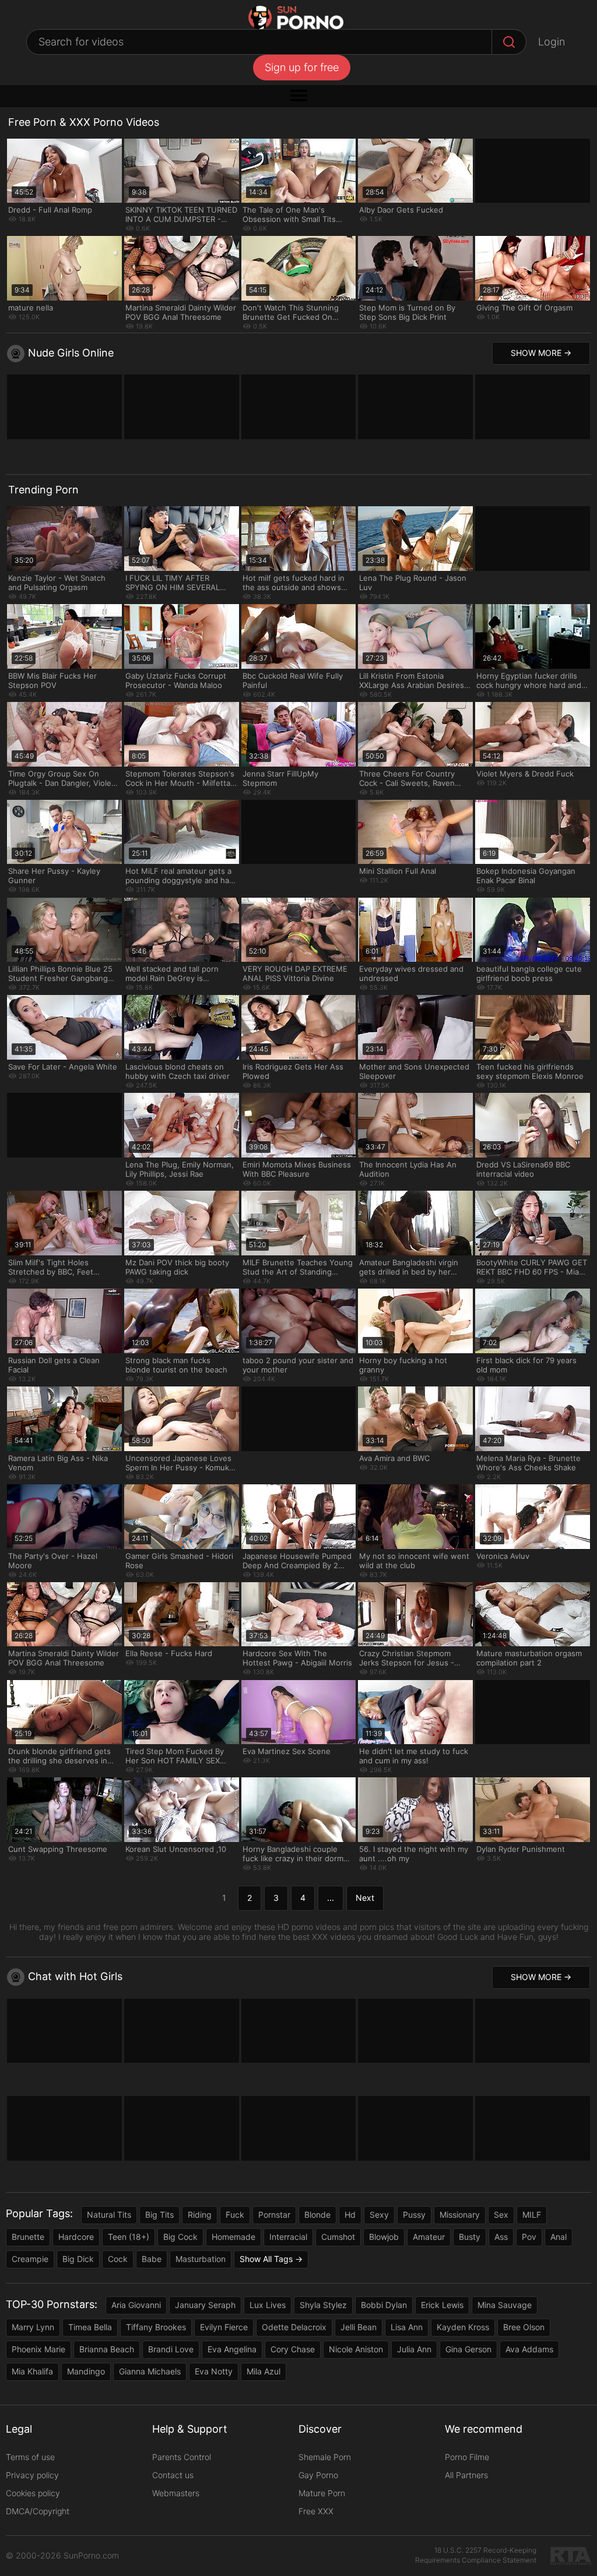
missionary (460, 2215)
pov (529, 2237)
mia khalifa (32, 2371)
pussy (414, 2215)
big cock (180, 2237)
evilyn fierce (224, 2327)
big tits (159, 2215)
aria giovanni (136, 2305)
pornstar (274, 2215)
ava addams (529, 2349)
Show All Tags (266, 2259)
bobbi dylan (384, 2305)
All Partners (466, 2475)
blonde (317, 2215)
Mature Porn (322, 2493)
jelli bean (359, 2327)
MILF (532, 2215)
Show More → (541, 353)
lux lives (268, 2305)
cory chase (293, 2349)
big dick (78, 2259)
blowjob (384, 2237)
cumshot (338, 2237)
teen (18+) (129, 2237)
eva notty (214, 2371)
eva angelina (232, 2349)
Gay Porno (318, 2475)
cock (118, 2259)
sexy (379, 2215)
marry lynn (33, 2327)
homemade (233, 2237)
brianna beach (107, 2349)
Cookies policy (33, 2493)
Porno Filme (467, 2457)
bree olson (524, 2327)
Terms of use (30, 2457)
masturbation (201, 2259)
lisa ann (407, 2327)
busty (470, 2237)
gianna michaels (150, 2371)
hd (350, 2215)
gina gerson (468, 2349)
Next (365, 1898)
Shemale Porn (325, 2457)
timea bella (90, 2327)
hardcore (76, 2237)
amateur (429, 2237)
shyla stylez (323, 2305)
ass (501, 2237)
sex (501, 2215)
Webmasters (176, 2493)
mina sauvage (505, 2305)
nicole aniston (356, 2349)
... (331, 1898)
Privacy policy (32, 2475)
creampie (30, 2259)
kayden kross (463, 2327)
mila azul (264, 2371)
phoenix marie (38, 2349)
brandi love (171, 2349)
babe (152, 2259)
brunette (28, 2237)
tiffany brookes (156, 2327)
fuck (235, 2215)
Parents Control (182, 2457)
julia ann (414, 2349)
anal (559, 2237)
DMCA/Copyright (38, 2511)
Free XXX (316, 2511)
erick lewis (442, 2305)
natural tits (109, 2215)
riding (200, 2215)
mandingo (86, 2371)
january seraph (205, 2305)
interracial (288, 2237)
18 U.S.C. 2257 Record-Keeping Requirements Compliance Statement (476, 2555)
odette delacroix (294, 2327)
